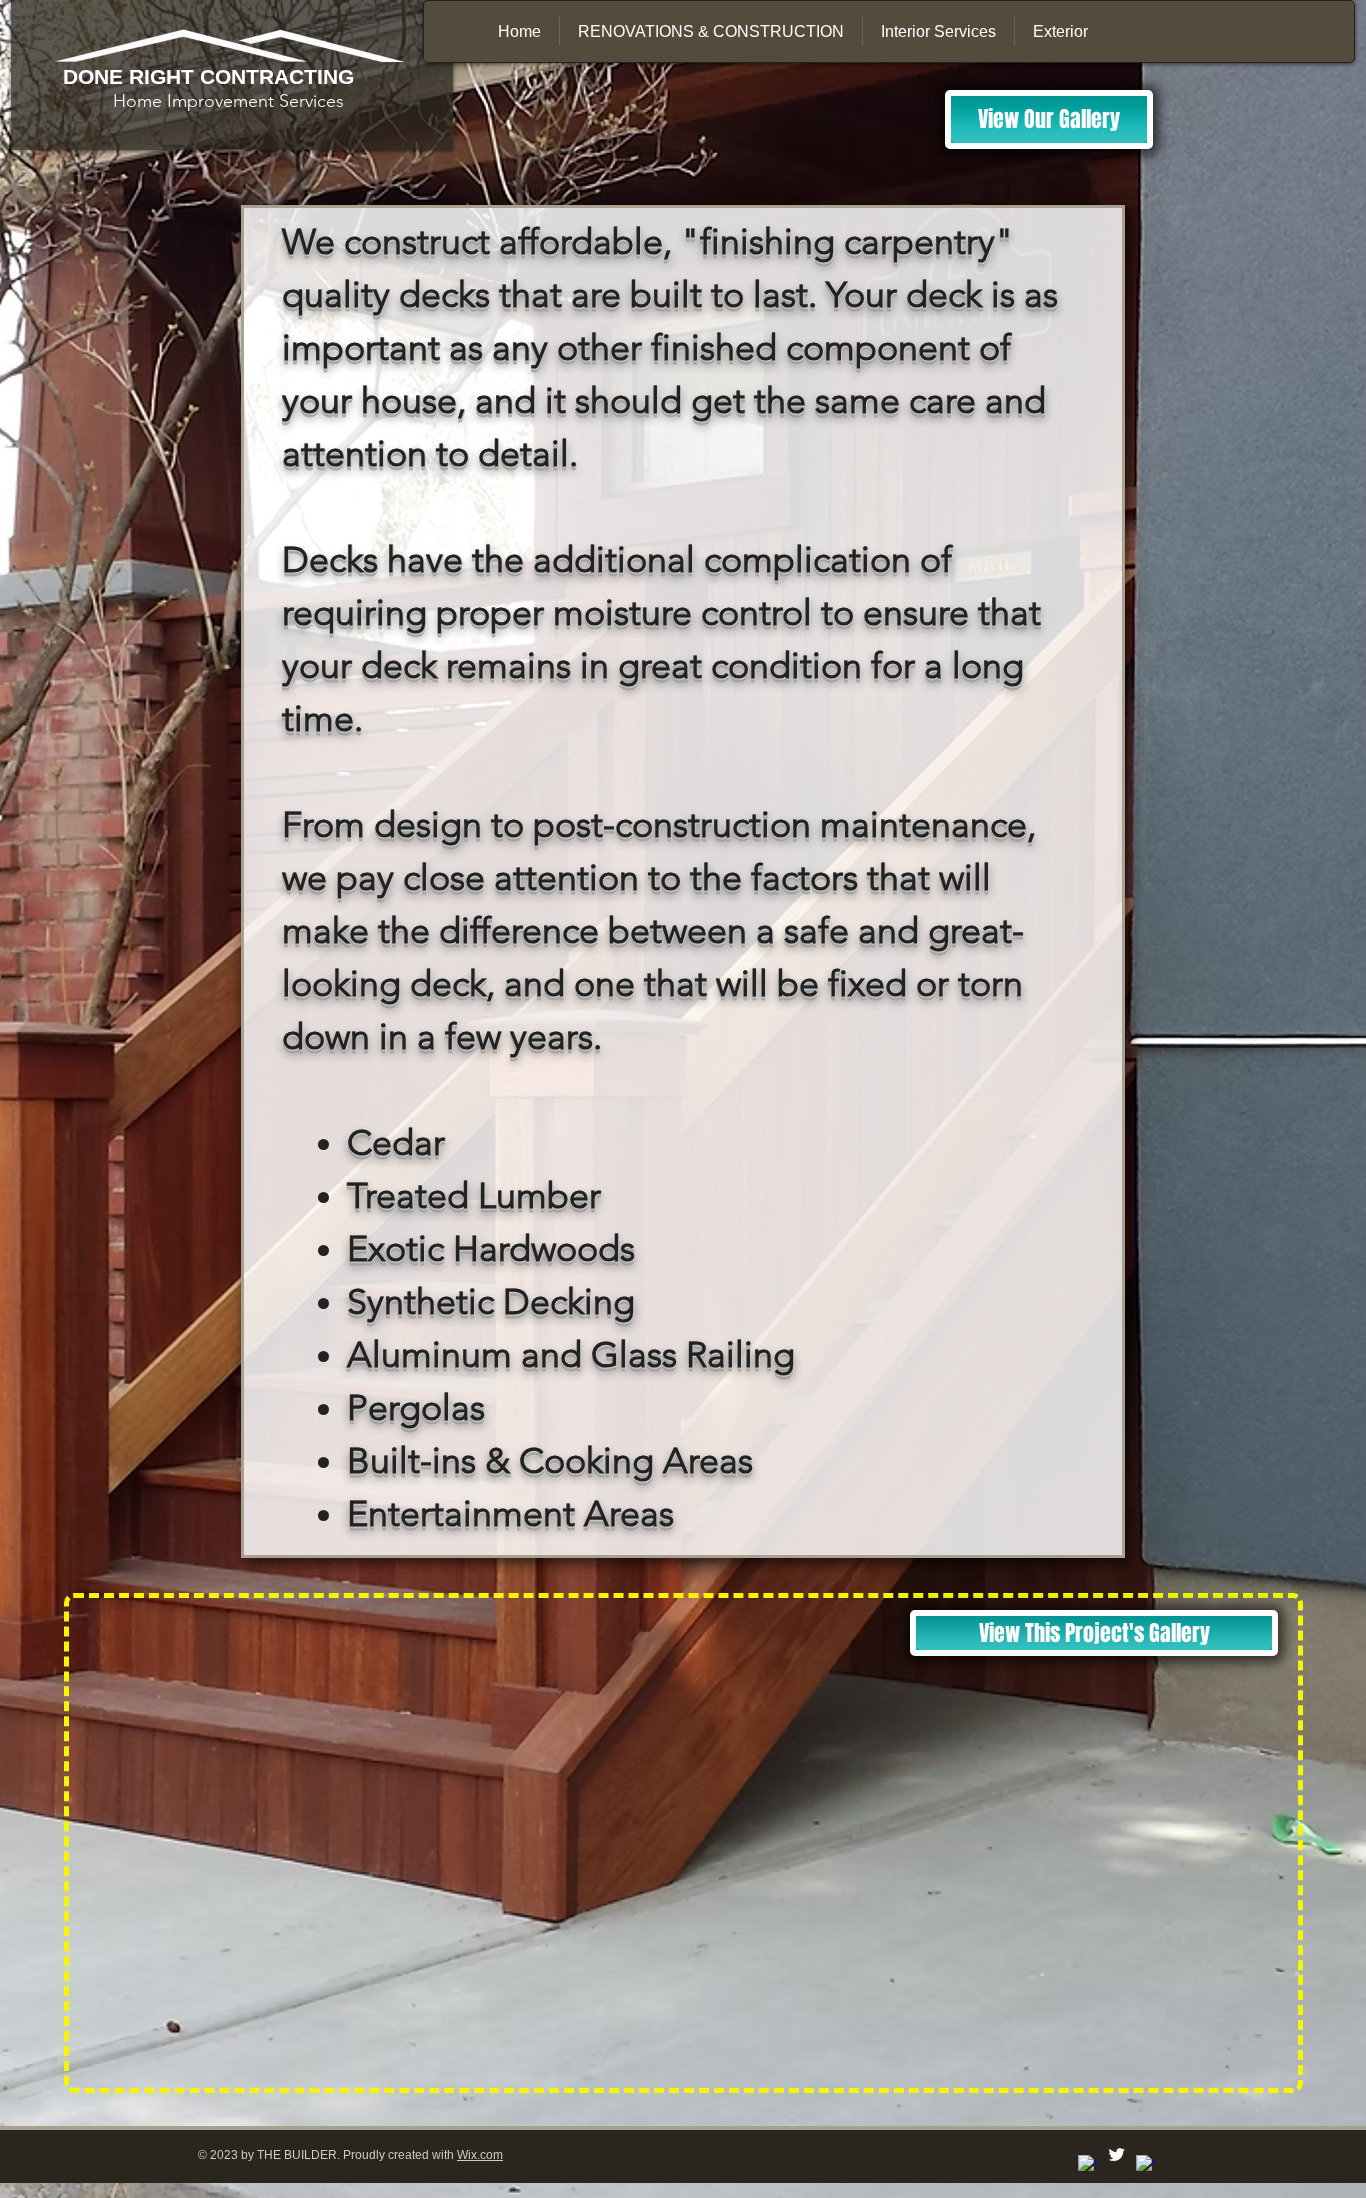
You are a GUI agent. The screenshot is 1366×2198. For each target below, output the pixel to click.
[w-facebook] (1087, 2164)
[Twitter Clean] (1116, 2154)
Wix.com (480, 2155)
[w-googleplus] (1145, 2164)
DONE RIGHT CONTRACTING (208, 76)
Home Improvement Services (203, 101)
